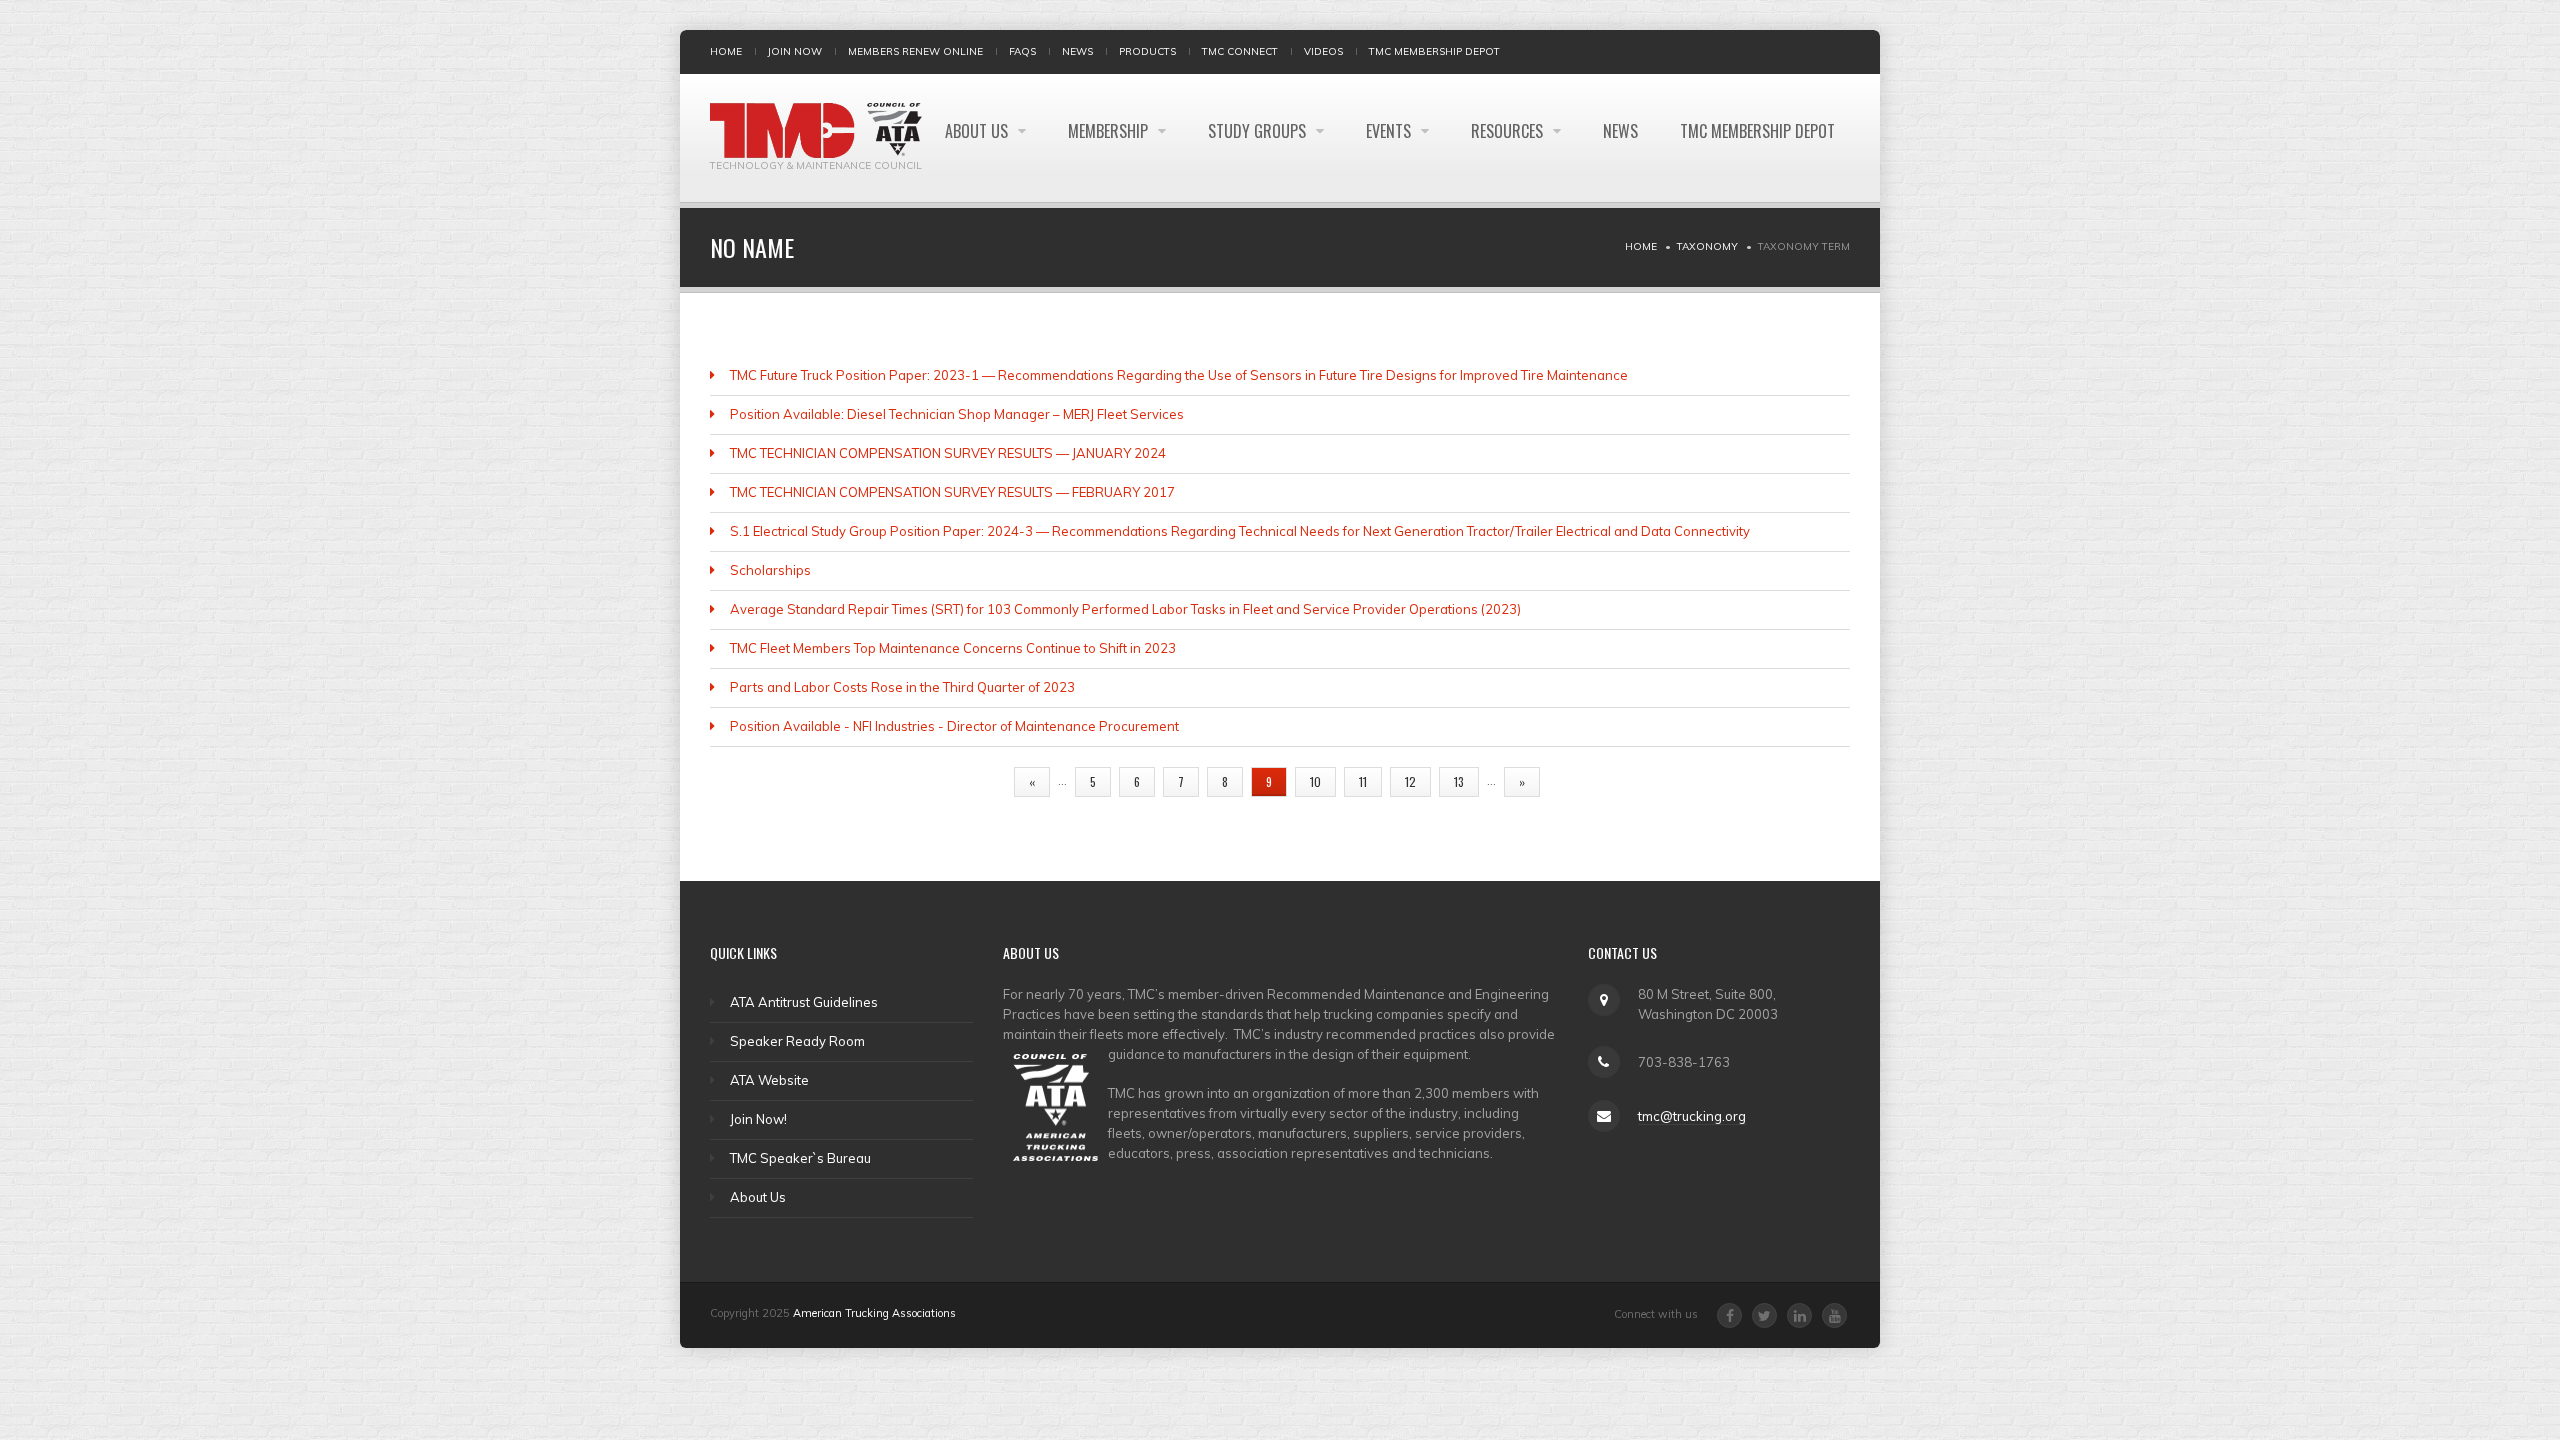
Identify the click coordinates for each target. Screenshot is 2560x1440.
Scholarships (770, 570)
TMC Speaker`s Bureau (800, 1158)
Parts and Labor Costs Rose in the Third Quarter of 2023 (902, 687)
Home (726, 51)
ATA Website (769, 1080)
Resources (1509, 131)
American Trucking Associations (874, 1313)
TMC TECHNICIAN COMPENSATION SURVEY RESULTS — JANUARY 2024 (948, 453)
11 (1363, 781)
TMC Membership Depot (1434, 51)
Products (1147, 51)
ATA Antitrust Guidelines (804, 1002)
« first (972, 781)
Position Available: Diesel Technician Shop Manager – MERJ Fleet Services (957, 414)
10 (1315, 781)
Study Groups (1259, 131)
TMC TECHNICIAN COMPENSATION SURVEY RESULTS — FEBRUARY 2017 (952, 492)
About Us (978, 131)
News (1077, 51)
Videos (1323, 51)
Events (1390, 131)
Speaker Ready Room (797, 1041)
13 (1459, 781)
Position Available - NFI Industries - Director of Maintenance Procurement (954, 726)
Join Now (795, 51)
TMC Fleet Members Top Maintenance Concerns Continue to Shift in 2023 (953, 648)
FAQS (1022, 51)
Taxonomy (1707, 246)
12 (1410, 781)
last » (1580, 781)
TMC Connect (1240, 51)
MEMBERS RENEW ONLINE (915, 51)
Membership (1110, 131)
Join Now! (758, 1119)
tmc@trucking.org (1692, 1116)
